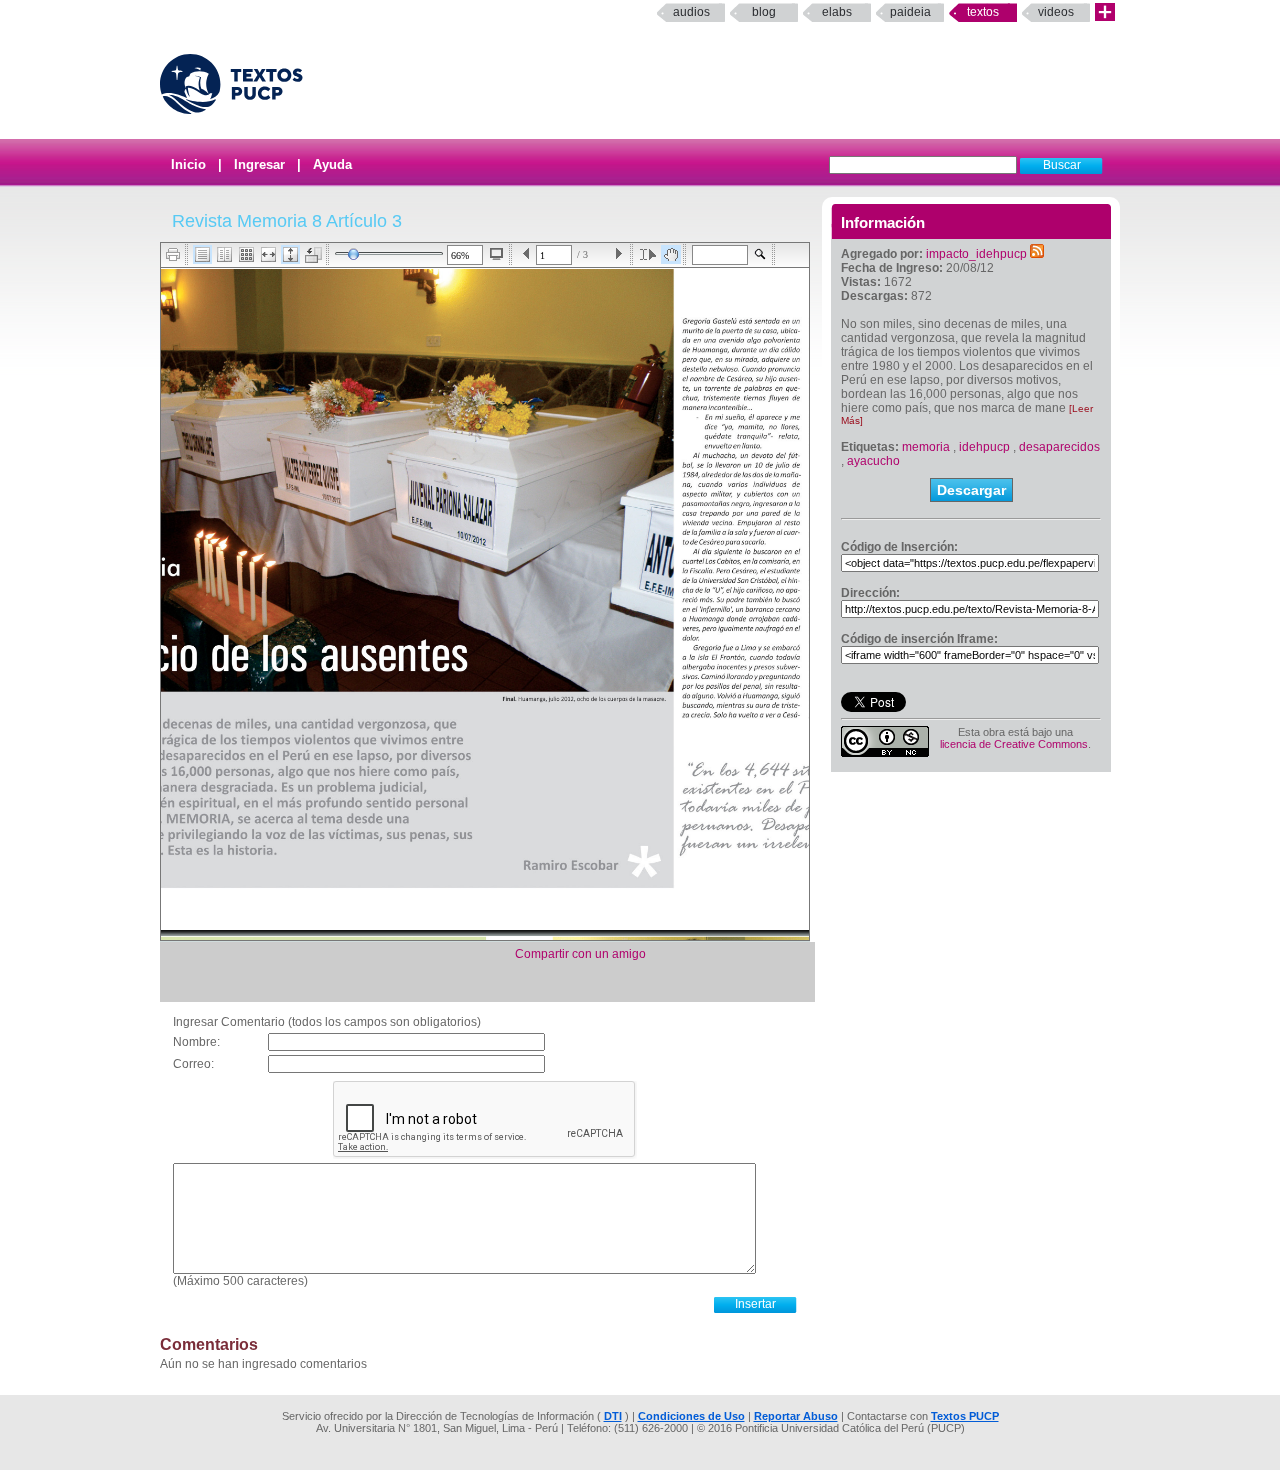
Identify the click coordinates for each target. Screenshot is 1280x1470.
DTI (613, 1416)
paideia (910, 12)
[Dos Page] (224, 254)
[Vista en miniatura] (246, 254)
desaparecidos (1059, 447)
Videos (1056, 12)
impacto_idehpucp (976, 254)
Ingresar (259, 164)
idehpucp (984, 447)
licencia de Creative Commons (1014, 744)
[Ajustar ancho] (268, 254)
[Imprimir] (173, 254)
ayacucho (873, 461)
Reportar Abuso (796, 1416)
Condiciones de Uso (691, 1416)
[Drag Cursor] (671, 254)
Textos (983, 12)
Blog (764, 12)
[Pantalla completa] (496, 254)
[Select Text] (648, 254)
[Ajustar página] (290, 254)
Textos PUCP (965, 1416)
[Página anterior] (526, 254)
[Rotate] (313, 255)
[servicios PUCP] (1105, 12)
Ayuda (332, 164)
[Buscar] (760, 254)
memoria (926, 447)
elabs (837, 12)
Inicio (188, 164)
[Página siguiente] (618, 254)
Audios (691, 12)
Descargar (971, 490)
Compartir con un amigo (580, 954)
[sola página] (202, 254)
